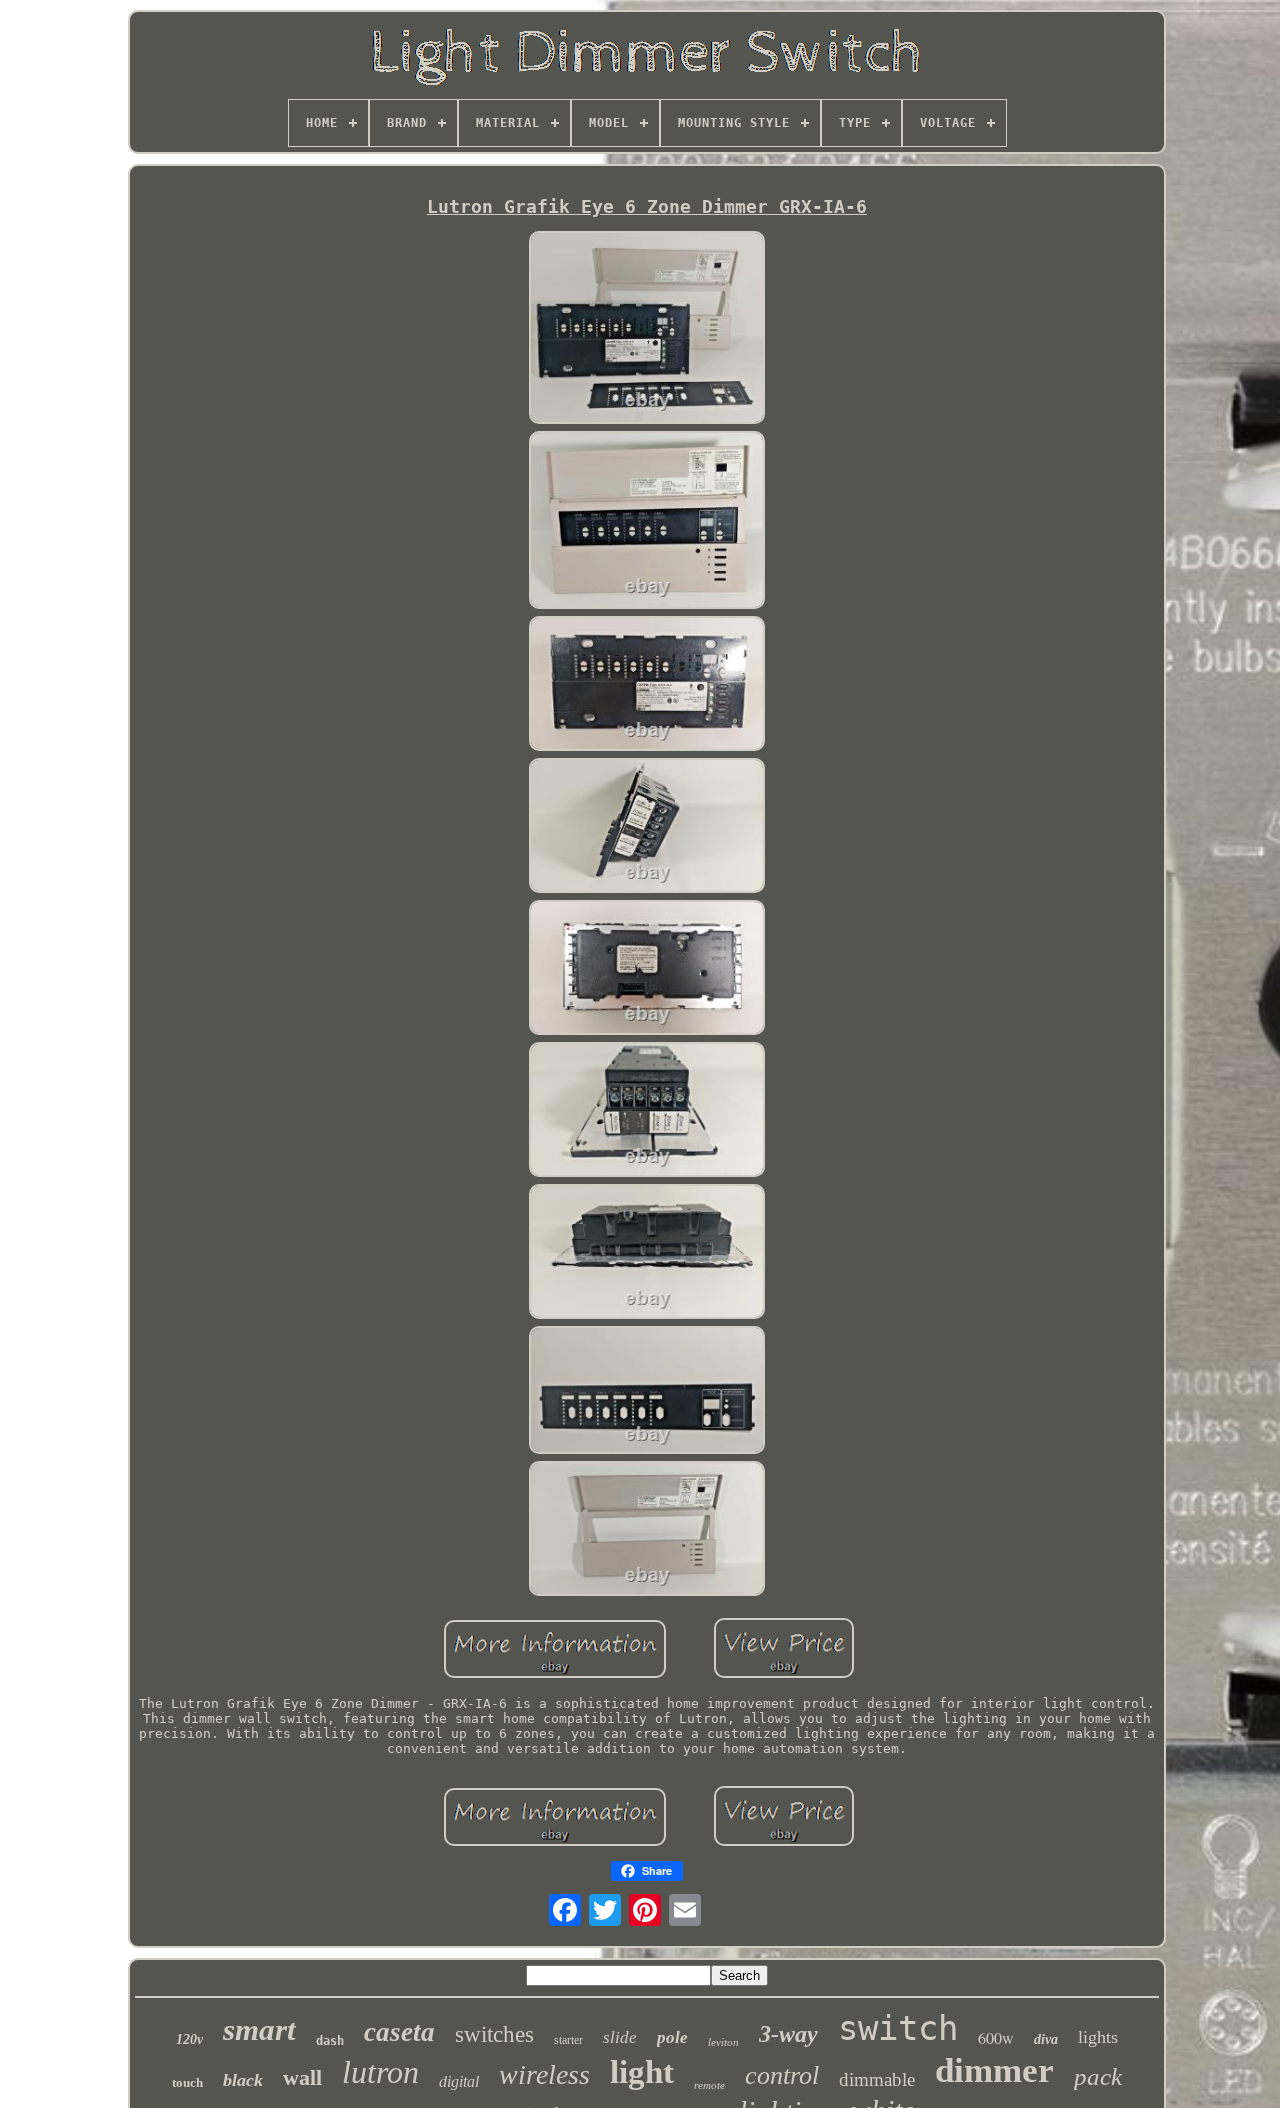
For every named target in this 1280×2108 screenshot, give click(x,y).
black (243, 2080)
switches (494, 2034)
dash (330, 2041)
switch (898, 2028)
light (642, 2072)
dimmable (877, 2079)
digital (459, 2081)
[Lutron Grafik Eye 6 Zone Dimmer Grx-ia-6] (647, 329)
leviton (723, 2042)
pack (1098, 2076)
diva (1046, 2039)
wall (302, 2077)
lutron (380, 2072)
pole (672, 2037)
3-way (788, 2034)
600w (996, 2037)
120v (189, 2039)
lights (1098, 2037)
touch (187, 2082)
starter (568, 2040)
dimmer (994, 2070)
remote (709, 2085)
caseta (399, 2032)
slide (620, 2037)
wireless (544, 2074)
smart (259, 2029)
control (782, 2075)
